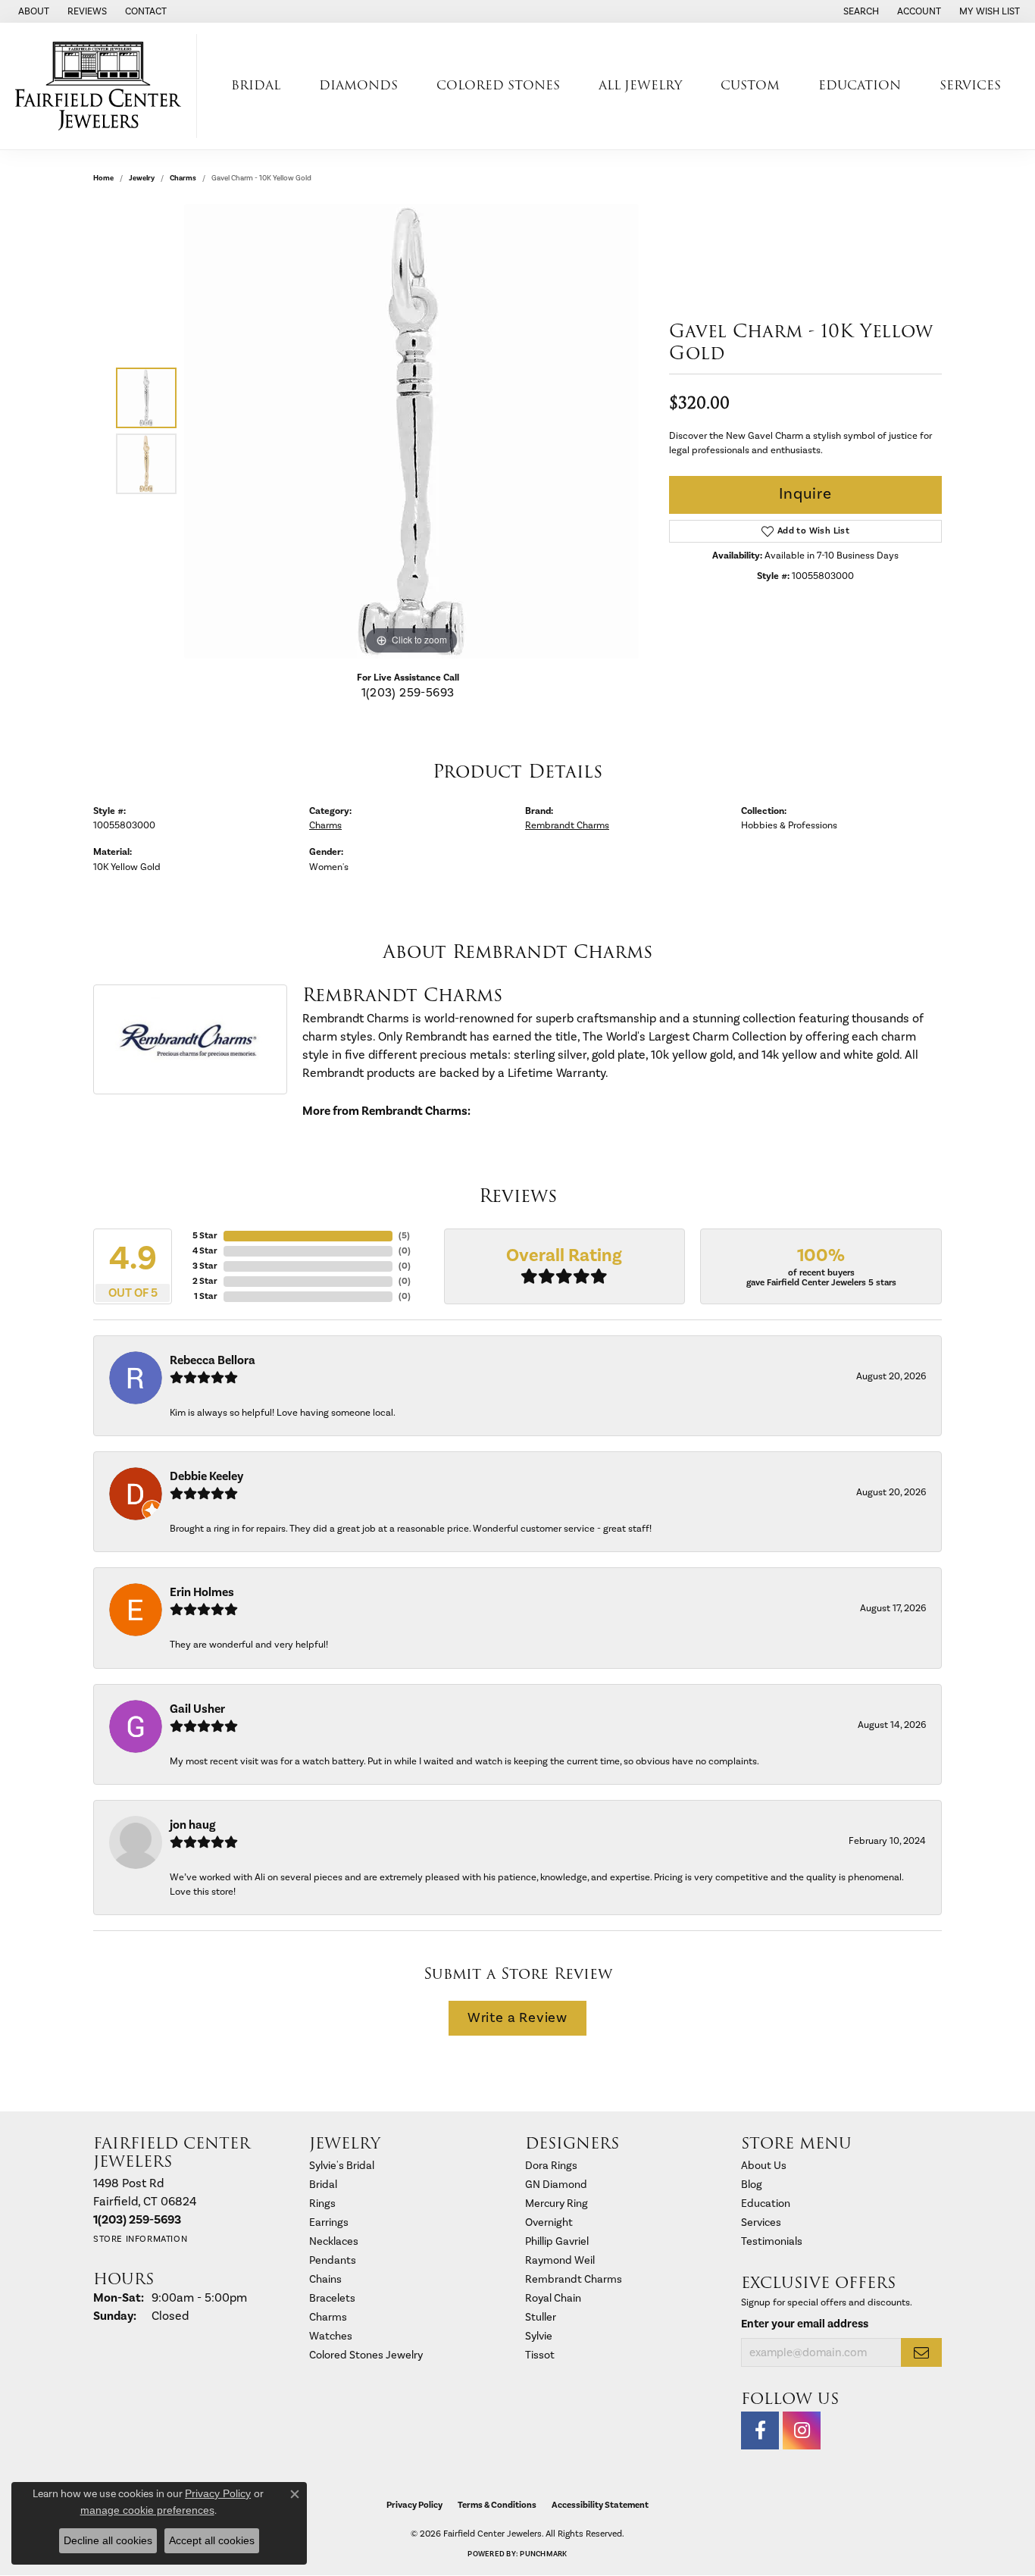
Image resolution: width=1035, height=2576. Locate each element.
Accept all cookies (212, 2540)
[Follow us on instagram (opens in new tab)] (802, 2430)
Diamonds (358, 85)
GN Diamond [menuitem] (556, 2185)
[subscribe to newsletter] (921, 2352)
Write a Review (517, 2018)
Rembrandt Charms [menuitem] (574, 2279)
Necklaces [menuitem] (334, 2241)
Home (103, 178)
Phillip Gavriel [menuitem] (557, 2241)
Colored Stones (498, 85)
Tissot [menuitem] (540, 2355)
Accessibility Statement (600, 2505)
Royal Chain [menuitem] (553, 2298)
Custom (750, 85)
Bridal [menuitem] (323, 2185)
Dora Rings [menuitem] (551, 2166)
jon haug (192, 1825)
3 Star (205, 1266)
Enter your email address (805, 2324)
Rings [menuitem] (322, 2204)
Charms (183, 178)
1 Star (206, 1296)
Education (860, 85)
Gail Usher (197, 1709)
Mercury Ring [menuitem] (557, 2204)
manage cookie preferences (147, 2510)
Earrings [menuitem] (329, 2222)
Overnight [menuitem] (549, 2222)
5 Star (205, 1236)
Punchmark (543, 2554)
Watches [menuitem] (331, 2336)
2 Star (205, 1281)
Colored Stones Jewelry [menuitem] (366, 2355)
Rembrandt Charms (567, 825)
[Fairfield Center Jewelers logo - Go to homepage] (102, 86)
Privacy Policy (414, 2505)
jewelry (142, 178)
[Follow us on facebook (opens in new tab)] (760, 2430)
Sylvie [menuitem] (539, 2336)
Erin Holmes (202, 1592)
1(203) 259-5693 (408, 693)
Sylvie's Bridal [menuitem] (342, 2166)
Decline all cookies (108, 2540)
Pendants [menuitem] (333, 2260)
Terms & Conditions (497, 2505)
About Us (764, 2166)
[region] (411, 431)
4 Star (205, 1251)
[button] (860, 11)
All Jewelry (640, 85)
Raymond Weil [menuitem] (560, 2260)
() (404, 1236)
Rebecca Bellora (213, 1360)
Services (970, 85)
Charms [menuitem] (328, 2317)
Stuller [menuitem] (541, 2317)
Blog (752, 2185)
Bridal (256, 85)
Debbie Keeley (206, 1476)
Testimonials (772, 2241)
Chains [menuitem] (325, 2279)
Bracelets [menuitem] (332, 2298)
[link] (32, 11)
